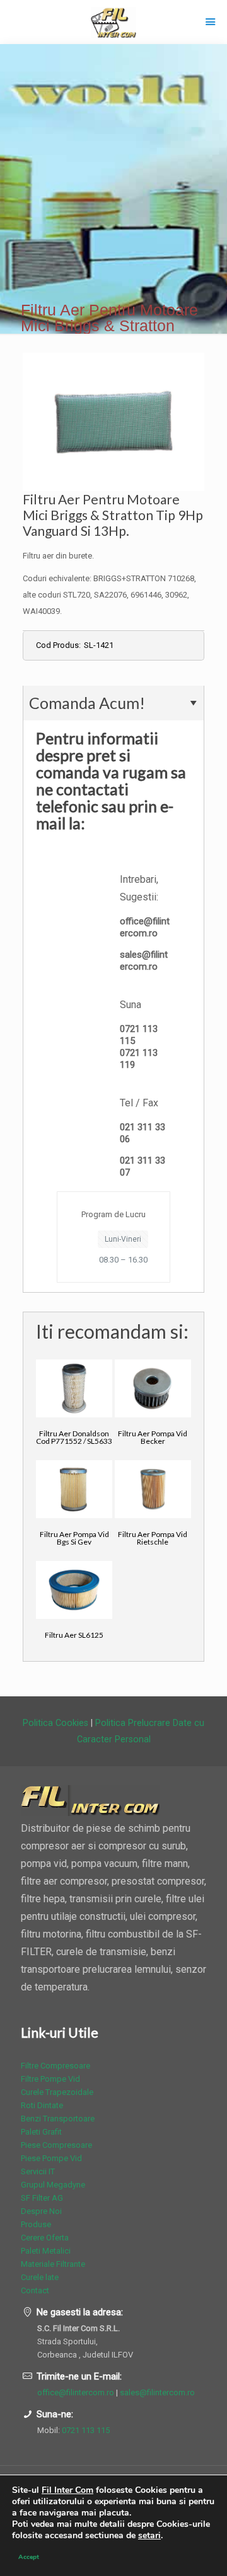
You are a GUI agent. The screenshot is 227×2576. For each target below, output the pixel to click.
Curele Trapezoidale (57, 2092)
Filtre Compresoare (55, 2066)
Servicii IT (38, 2171)
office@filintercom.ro (145, 927)
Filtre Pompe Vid (50, 2079)
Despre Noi (41, 2211)
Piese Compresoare (56, 2145)
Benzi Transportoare (58, 2119)
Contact (35, 2290)
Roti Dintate (42, 2105)
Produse (36, 2224)
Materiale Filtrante (53, 2264)
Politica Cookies (55, 1723)
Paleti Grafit (41, 2132)
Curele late (40, 2277)
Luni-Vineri (123, 1239)
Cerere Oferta (45, 2238)
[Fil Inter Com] (113, 22)
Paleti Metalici (46, 2251)
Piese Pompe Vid (51, 2158)
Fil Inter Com (67, 2490)
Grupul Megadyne (53, 2185)
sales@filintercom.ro (144, 961)
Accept (29, 2557)
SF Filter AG (42, 2198)
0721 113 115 (86, 2430)
